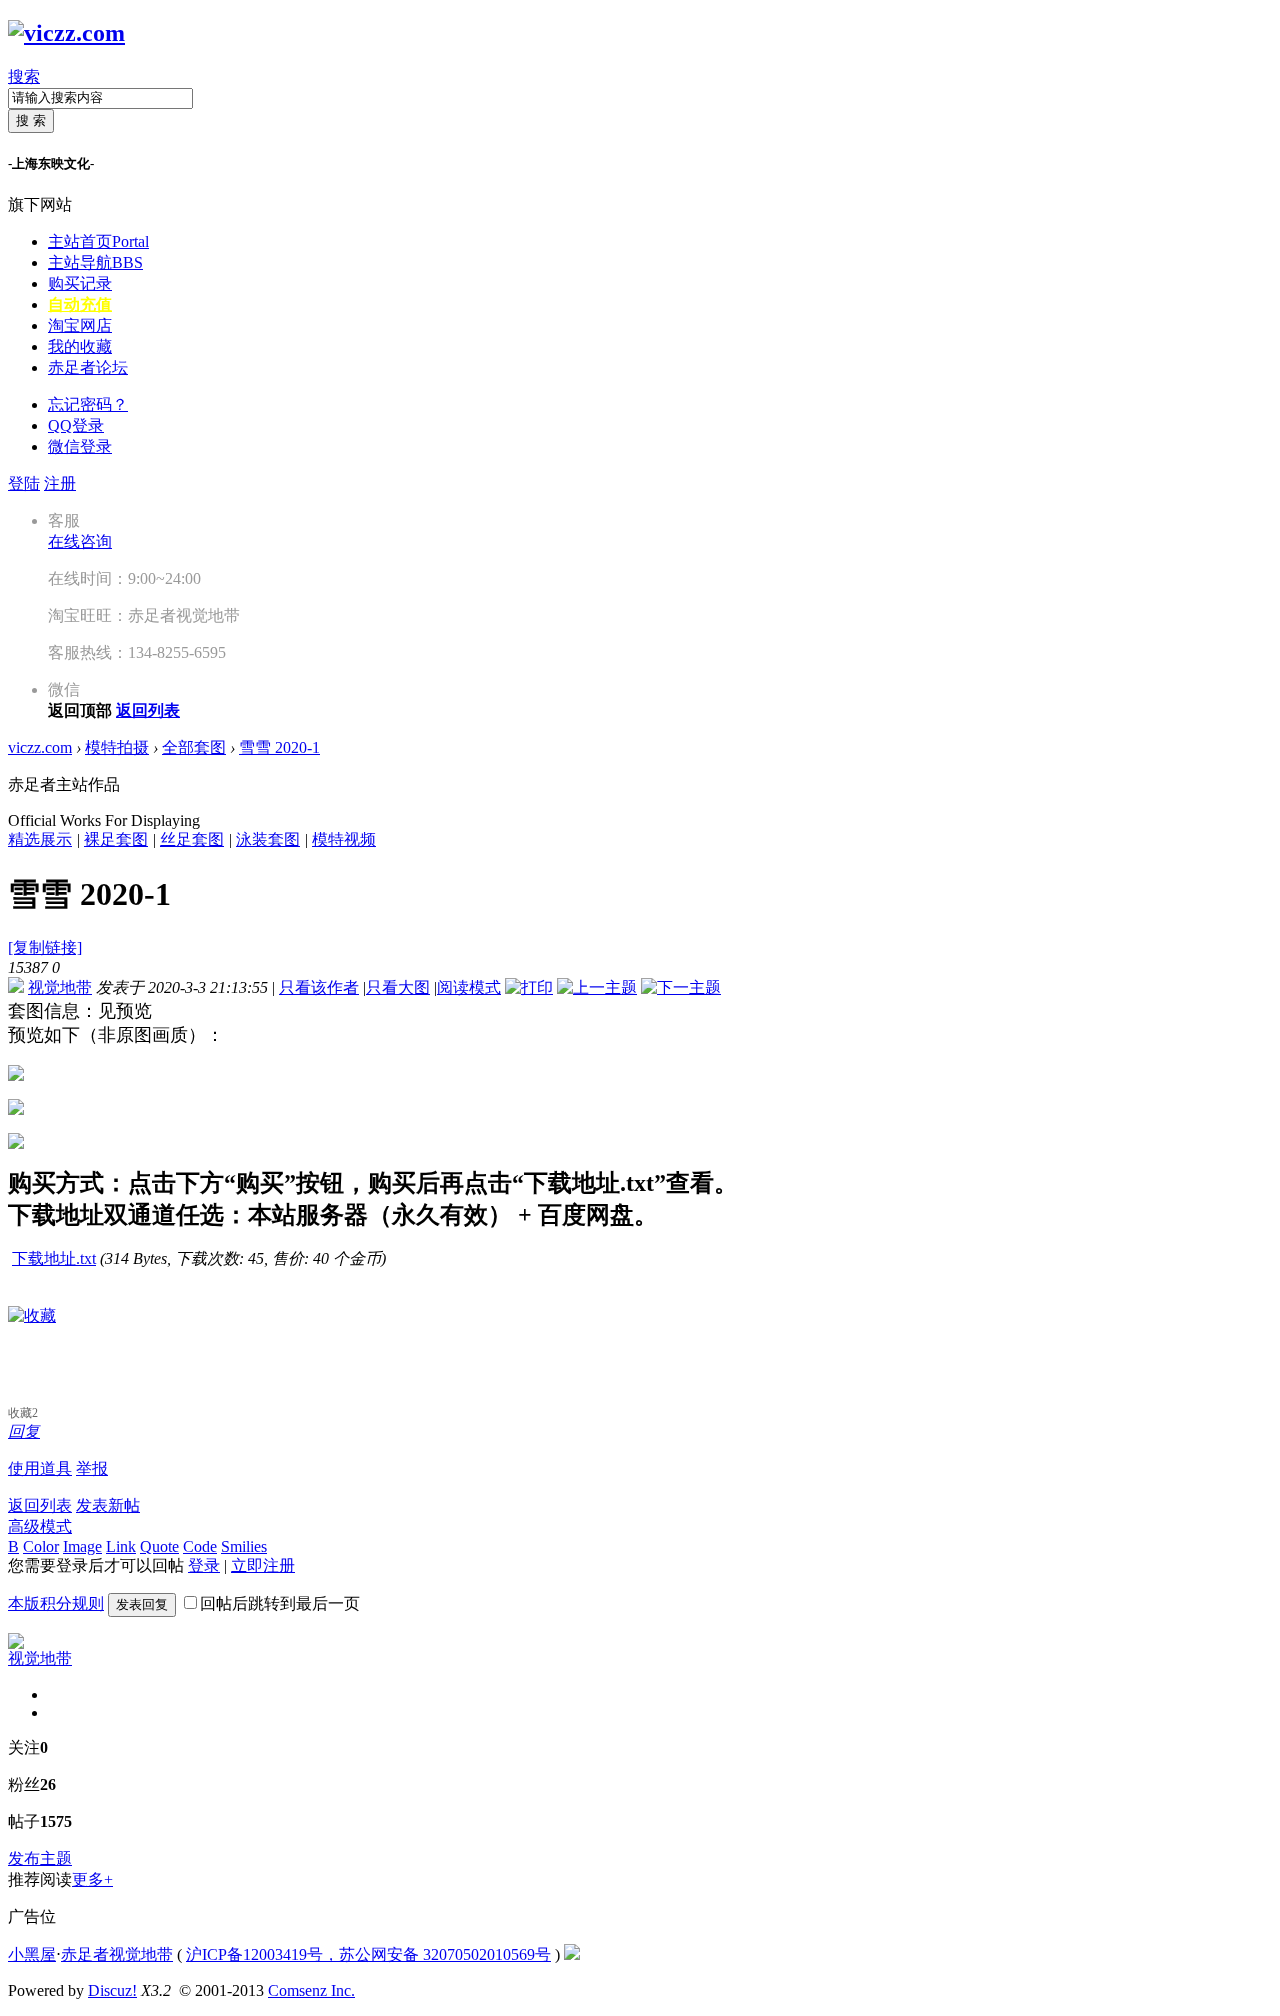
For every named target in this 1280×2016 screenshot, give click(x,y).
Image (82, 1546)
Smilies (244, 1546)
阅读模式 (469, 987)
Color (41, 1546)
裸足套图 (116, 839)
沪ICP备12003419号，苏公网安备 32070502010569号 (368, 1954)
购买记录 (80, 283)
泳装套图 (268, 839)
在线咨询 (80, 541)
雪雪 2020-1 (279, 747)
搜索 (24, 76)
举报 (92, 1468)
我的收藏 (80, 346)
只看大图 (398, 987)
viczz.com (40, 747)
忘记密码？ (88, 404)
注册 (60, 483)
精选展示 (40, 839)
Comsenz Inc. (311, 1990)
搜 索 (31, 120)
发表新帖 (108, 1505)
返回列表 (40, 1505)
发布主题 (40, 1858)
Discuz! (112, 1990)
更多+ (92, 1879)
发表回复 (142, 1604)
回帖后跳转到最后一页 (280, 1603)
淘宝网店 (80, 325)
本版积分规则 (56, 1603)
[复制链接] (45, 947)
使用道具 (40, 1468)
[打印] (529, 987)
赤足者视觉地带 (117, 1954)
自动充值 (80, 304)
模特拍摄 (117, 747)
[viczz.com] (66, 33)
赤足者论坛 (88, 367)
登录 (204, 1565)
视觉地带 (60, 987)
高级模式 (40, 1526)
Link (121, 1546)
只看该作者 (319, 987)
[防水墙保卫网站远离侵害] (572, 1954)
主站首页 (98, 241)
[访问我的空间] (16, 1643)
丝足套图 (192, 839)
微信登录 (80, 446)
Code (200, 1546)
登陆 (24, 483)
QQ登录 (76, 425)
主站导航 (95, 262)
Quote (159, 1546)
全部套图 (194, 747)
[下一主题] (681, 987)
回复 (24, 1431)
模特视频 (344, 839)
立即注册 (263, 1565)
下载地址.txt (54, 1258)
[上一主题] (597, 987)
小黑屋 (32, 1954)
